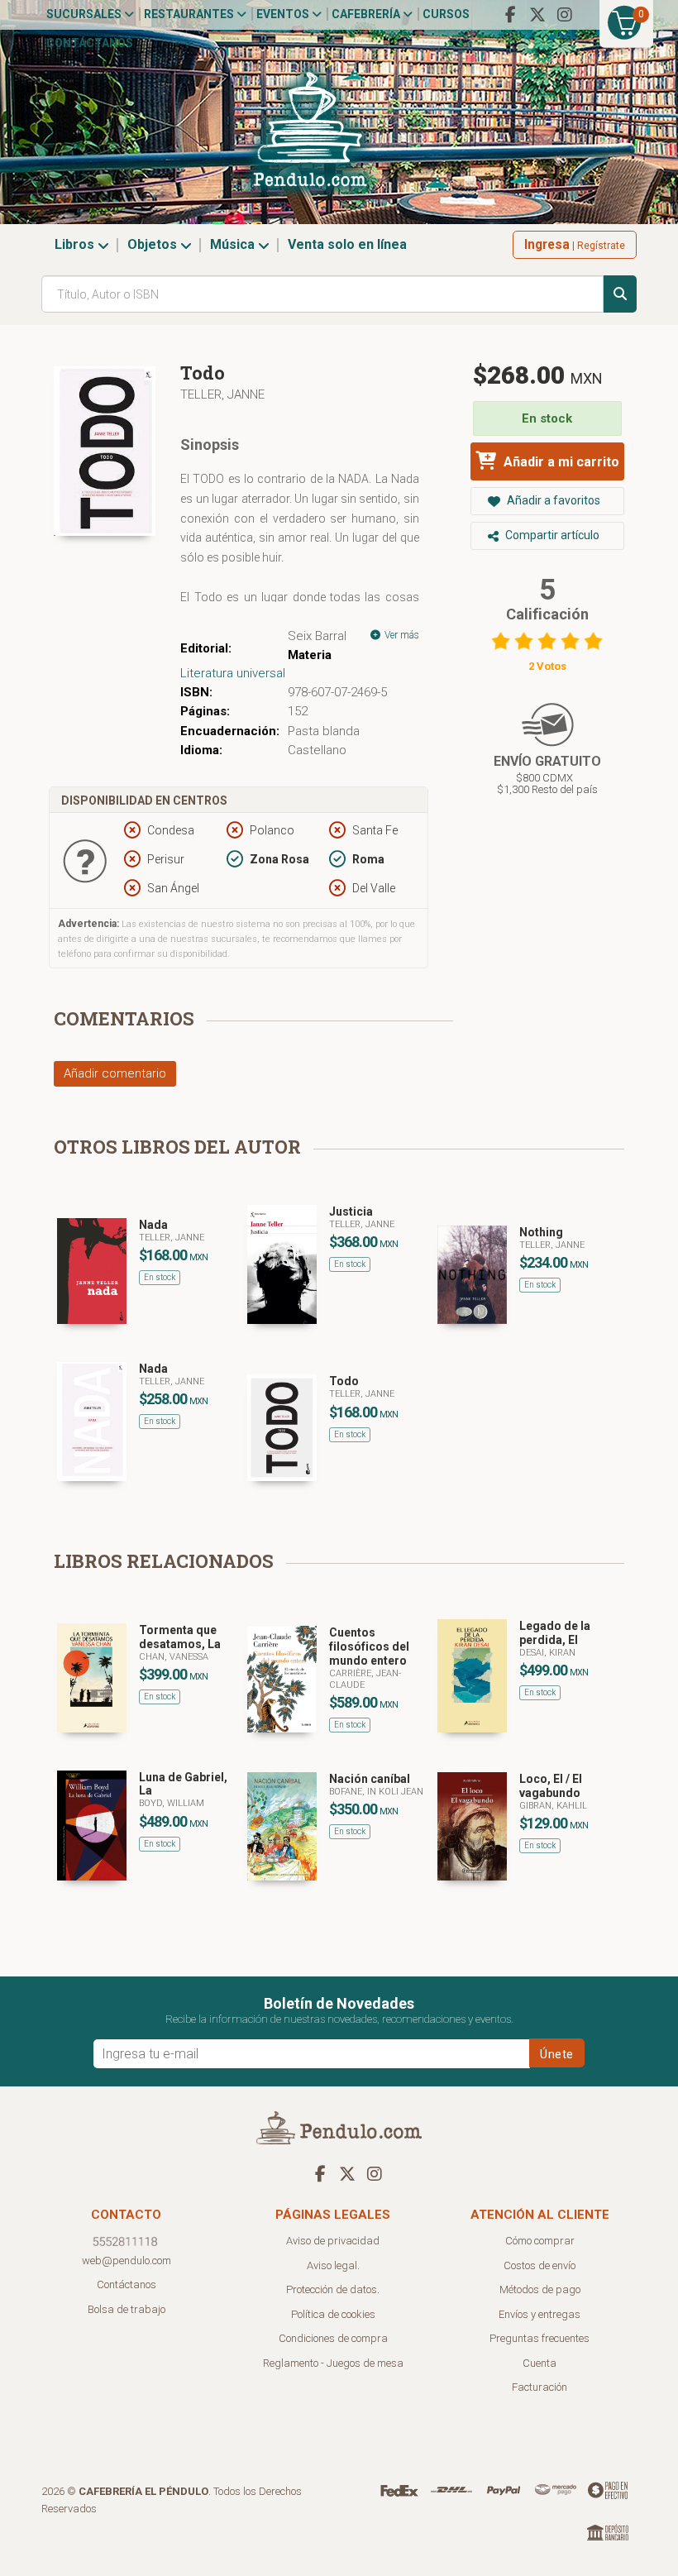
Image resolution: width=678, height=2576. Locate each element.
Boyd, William (172, 1803)
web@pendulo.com (127, 2261)
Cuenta (540, 2363)
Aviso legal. (333, 2265)
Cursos (446, 14)
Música (234, 244)
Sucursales (85, 14)
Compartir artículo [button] (551, 535)
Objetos (154, 244)
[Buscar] (620, 294)
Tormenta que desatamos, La (180, 1637)
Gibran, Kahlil (553, 1806)
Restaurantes (190, 14)
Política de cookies (333, 2314)
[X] (537, 15)
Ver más (401, 635)
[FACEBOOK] (510, 15)
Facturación (540, 2387)
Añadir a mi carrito (560, 462)
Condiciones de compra (333, 2338)
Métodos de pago (540, 2289)
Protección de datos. (333, 2289)
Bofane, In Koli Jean (376, 1792)
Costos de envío (540, 2265)
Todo (344, 1381)
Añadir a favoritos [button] (552, 500)
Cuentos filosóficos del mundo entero (369, 1646)
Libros (76, 244)
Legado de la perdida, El (555, 1633)
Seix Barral (317, 636)
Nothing (541, 1232)
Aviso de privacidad (333, 2241)
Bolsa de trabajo (127, 2309)
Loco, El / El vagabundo (551, 1786)
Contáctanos (90, 43)
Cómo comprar (540, 2241)
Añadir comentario (115, 1073)
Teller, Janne (222, 394)
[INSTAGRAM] (565, 15)
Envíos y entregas (540, 2314)
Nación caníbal (370, 1779)
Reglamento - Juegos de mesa (333, 2363)
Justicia (351, 1212)
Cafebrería (367, 14)
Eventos (284, 14)
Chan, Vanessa (174, 1657)
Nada (153, 1225)
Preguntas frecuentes (540, 2338)
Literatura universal (233, 673)
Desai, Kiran (547, 1653)
